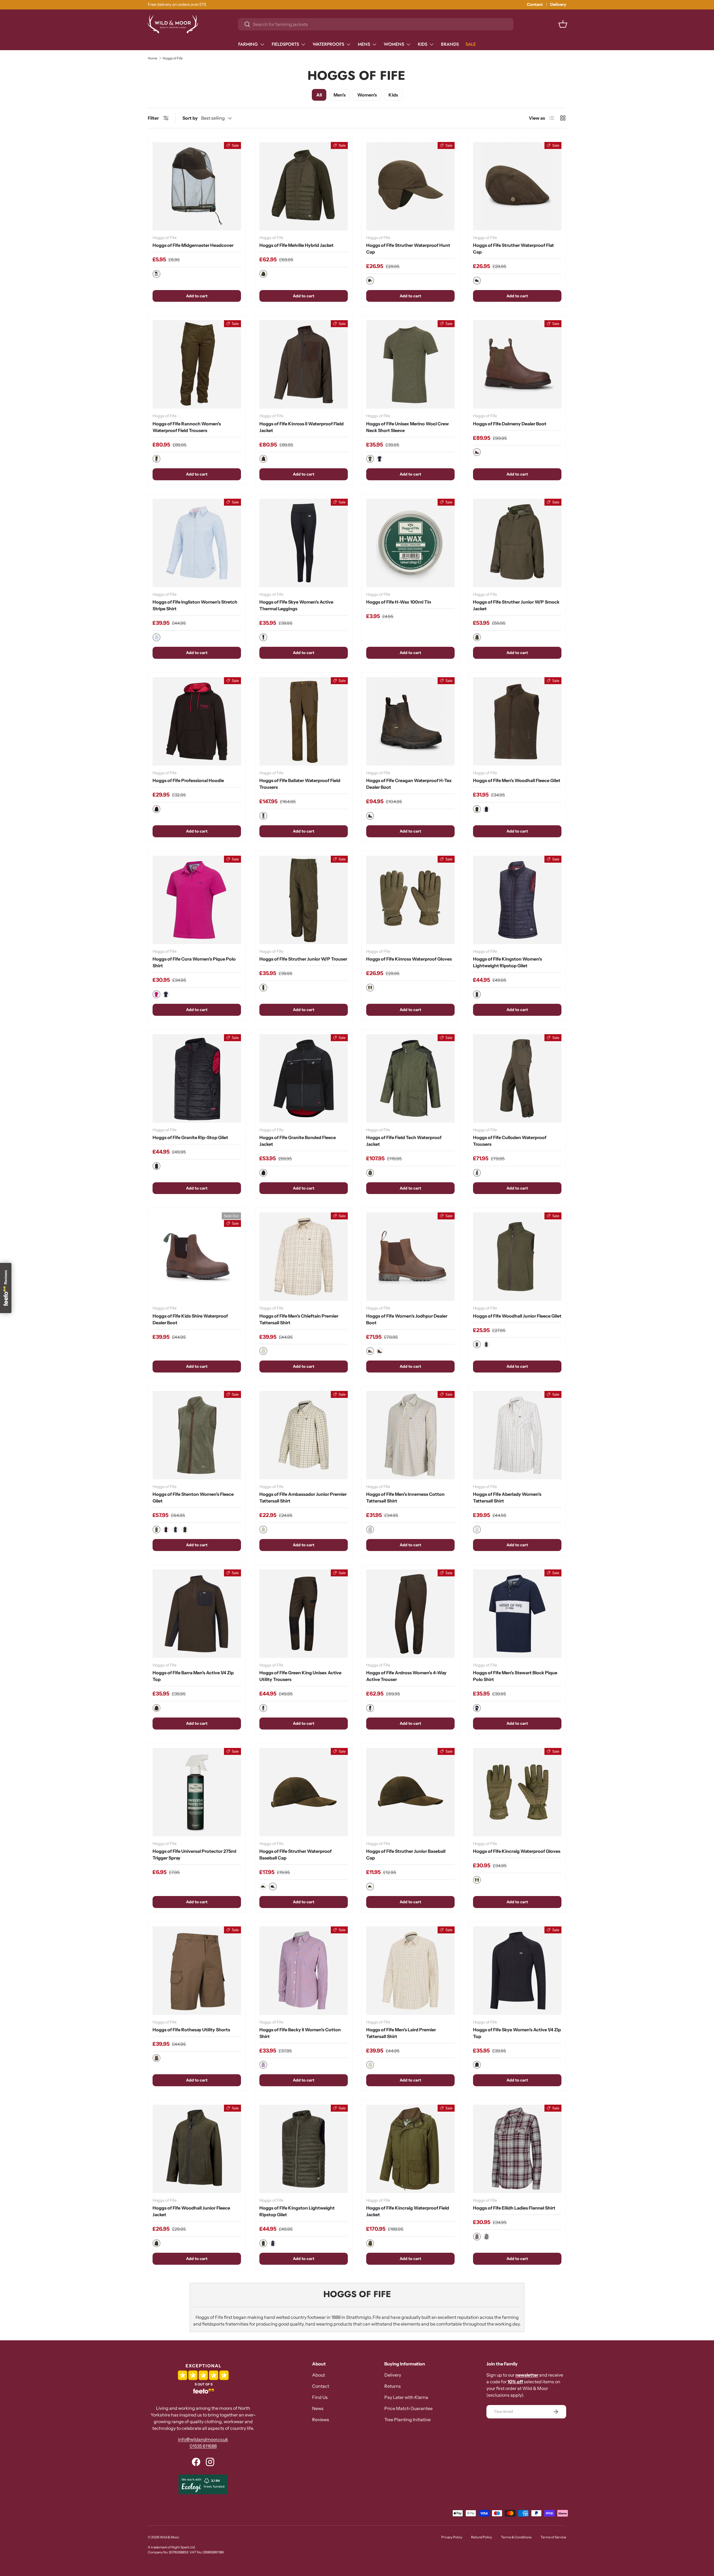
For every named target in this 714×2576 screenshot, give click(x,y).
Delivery (558, 4)
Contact (535, 4)
